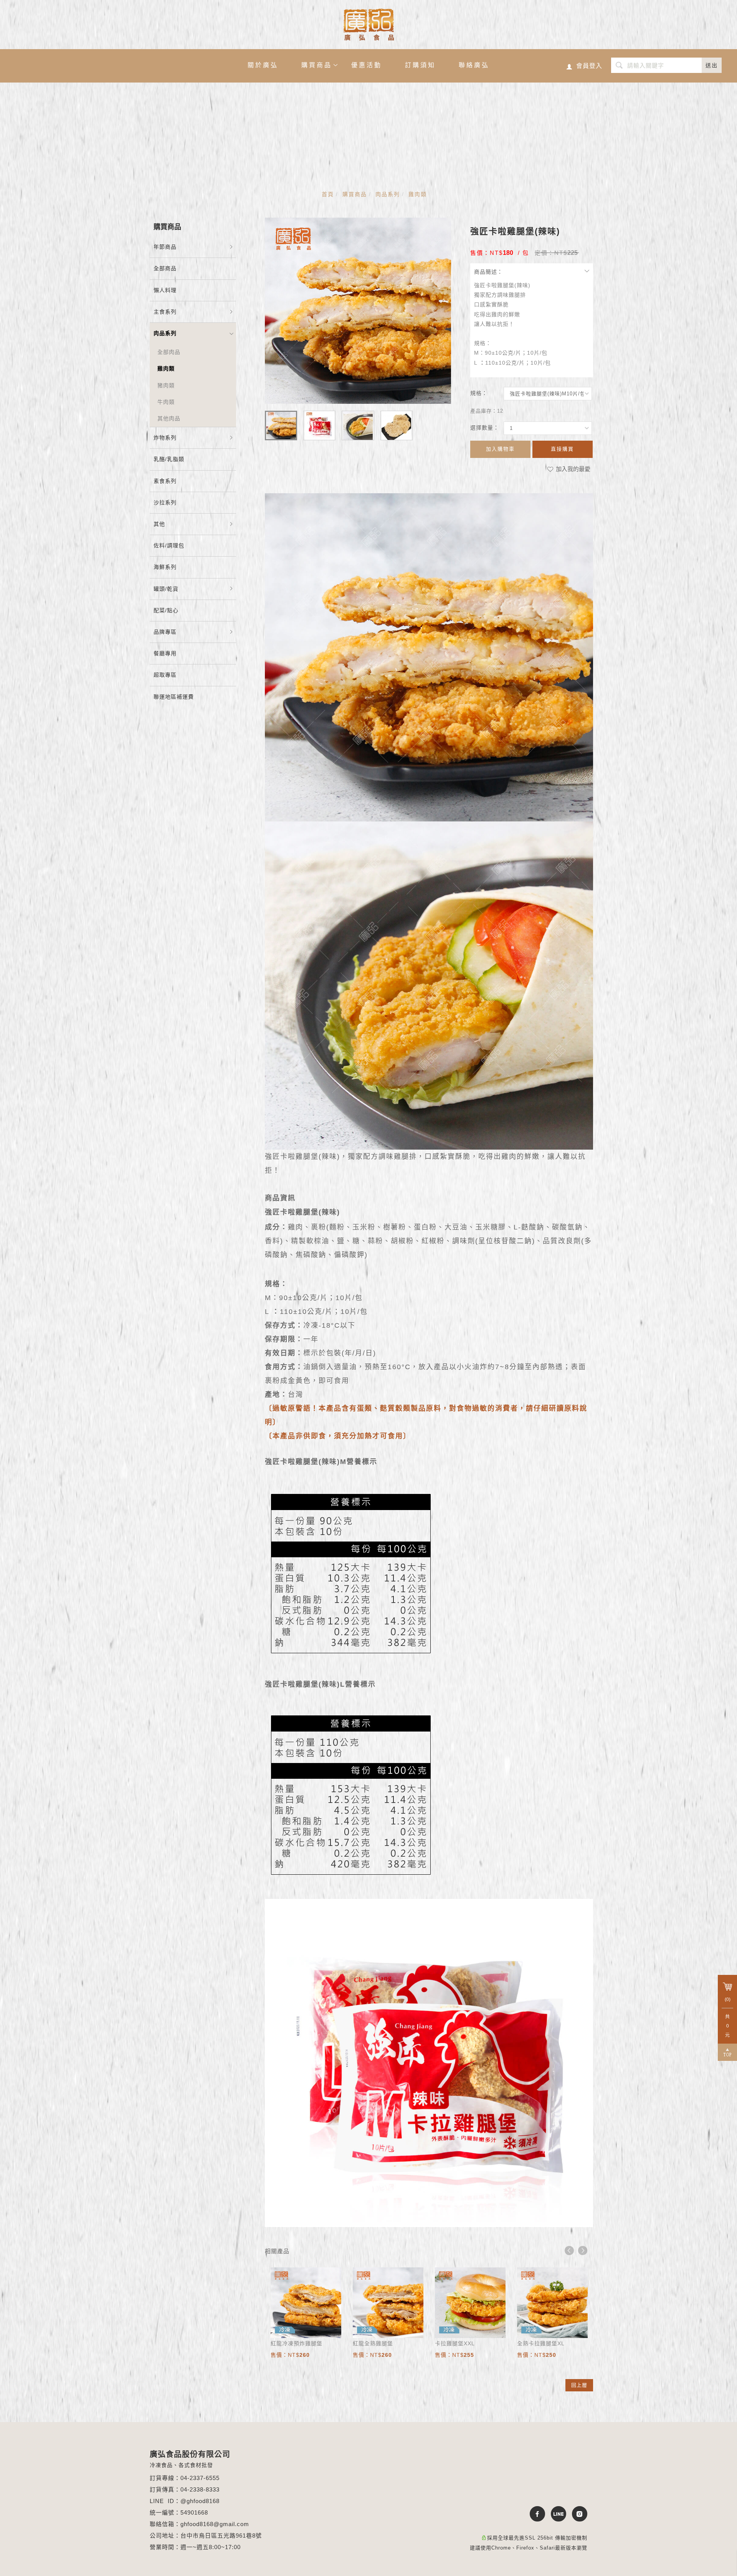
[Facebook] (535, 2514)
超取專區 (165, 675)
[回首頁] (369, 25)
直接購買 (562, 449)
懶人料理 (165, 290)
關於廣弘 (263, 65)
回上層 (579, 2385)
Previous (569, 2250)
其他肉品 (169, 418)
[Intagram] (577, 2514)
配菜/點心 (166, 610)
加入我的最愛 (572, 469)
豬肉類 (166, 385)
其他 (159, 524)
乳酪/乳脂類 (169, 459)
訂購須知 (420, 65)
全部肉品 (169, 352)
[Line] (556, 2514)
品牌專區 (165, 632)
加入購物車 (500, 449)
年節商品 (165, 247)
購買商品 (317, 65)
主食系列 (165, 312)
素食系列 (165, 481)
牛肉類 (166, 402)
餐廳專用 (165, 653)
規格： (479, 393)
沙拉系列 (165, 502)
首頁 (328, 194)
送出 (712, 65)
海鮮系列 (165, 567)
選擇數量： (485, 428)
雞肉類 (418, 194)
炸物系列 (165, 438)
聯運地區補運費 (174, 697)
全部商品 (165, 268)
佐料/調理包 (169, 545)
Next (583, 2250)
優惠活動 (367, 65)
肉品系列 (388, 194)
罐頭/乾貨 (166, 589)
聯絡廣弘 (474, 65)
